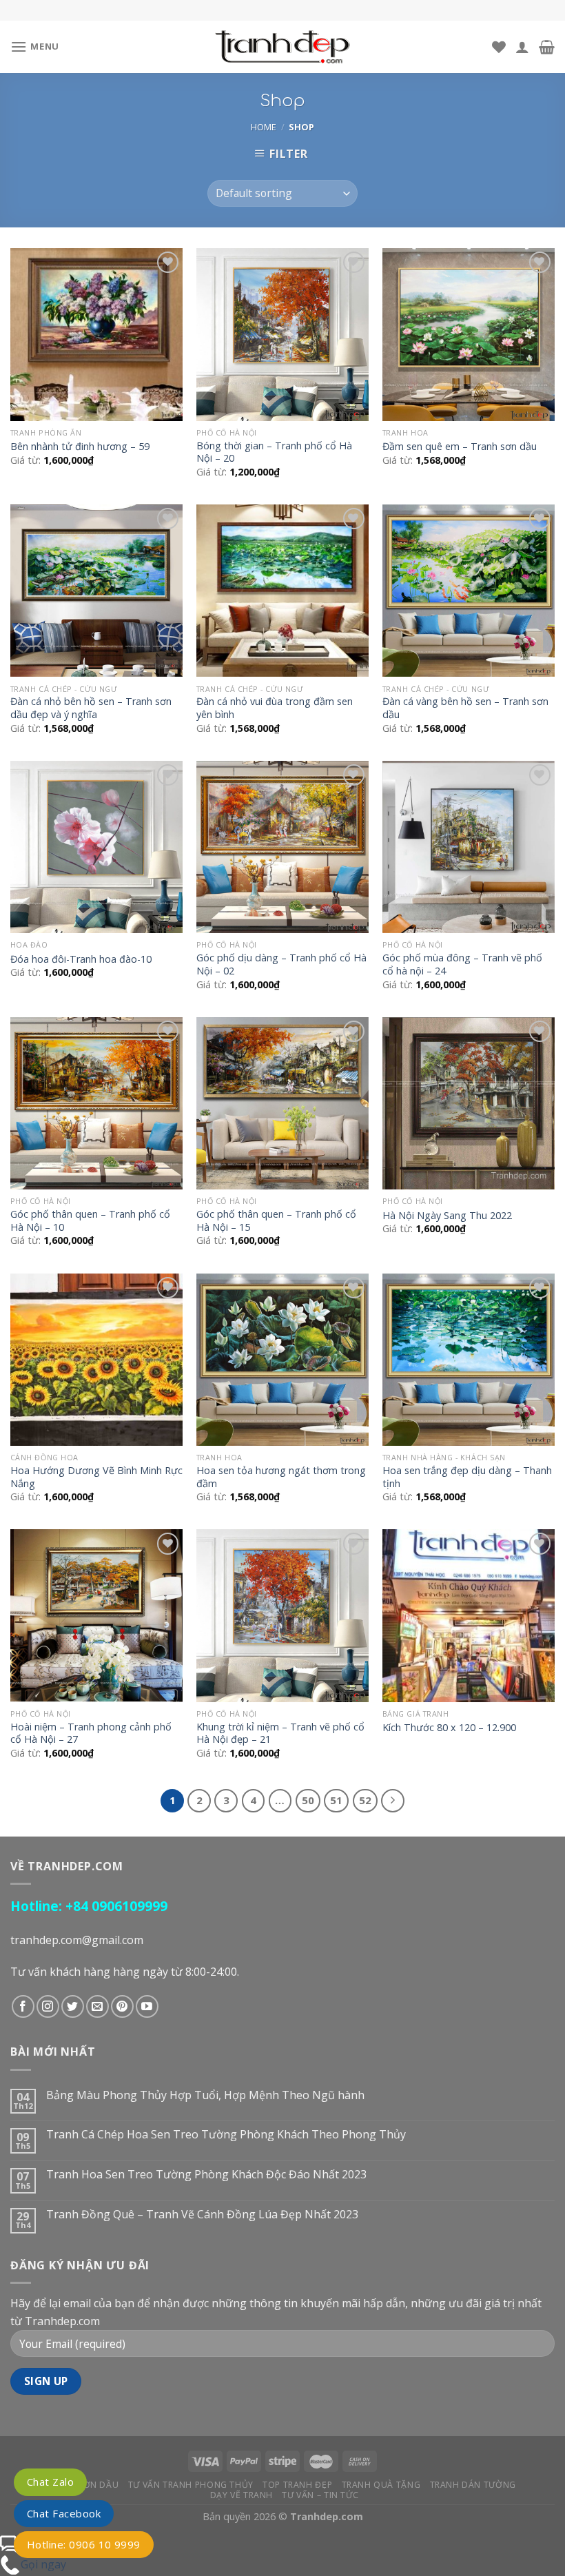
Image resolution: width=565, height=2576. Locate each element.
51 (336, 1800)
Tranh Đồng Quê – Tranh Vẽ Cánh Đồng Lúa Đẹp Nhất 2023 (202, 2215)
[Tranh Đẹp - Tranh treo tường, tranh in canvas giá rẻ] (282, 47)
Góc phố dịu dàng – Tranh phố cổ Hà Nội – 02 (281, 964)
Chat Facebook (64, 2513)
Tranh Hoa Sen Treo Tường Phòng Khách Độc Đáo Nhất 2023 (206, 2175)
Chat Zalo (50, 2482)
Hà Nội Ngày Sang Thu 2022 (447, 1216)
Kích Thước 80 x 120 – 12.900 (449, 1728)
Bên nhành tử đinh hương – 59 (80, 447)
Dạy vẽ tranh (242, 2495)
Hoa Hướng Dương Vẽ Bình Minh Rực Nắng (96, 1477)
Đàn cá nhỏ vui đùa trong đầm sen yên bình (275, 708)
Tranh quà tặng (381, 2485)
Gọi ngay (43, 2564)
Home (264, 127)
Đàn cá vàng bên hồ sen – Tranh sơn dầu (465, 708)
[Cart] (547, 47)
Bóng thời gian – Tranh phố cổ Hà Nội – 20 (274, 452)
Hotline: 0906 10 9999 (84, 2544)
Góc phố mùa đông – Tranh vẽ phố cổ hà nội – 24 (462, 964)
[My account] (522, 47)
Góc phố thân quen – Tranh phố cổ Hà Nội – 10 (90, 1221)
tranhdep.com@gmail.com (77, 1940)
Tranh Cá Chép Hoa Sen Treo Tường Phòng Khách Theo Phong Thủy (226, 2135)
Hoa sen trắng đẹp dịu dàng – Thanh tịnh (467, 1477)
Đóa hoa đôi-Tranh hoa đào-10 (81, 959)
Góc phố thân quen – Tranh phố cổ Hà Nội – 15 (276, 1221)
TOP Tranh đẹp (297, 2485)
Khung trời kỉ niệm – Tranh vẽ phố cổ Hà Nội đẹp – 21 (280, 1734)
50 (308, 1800)
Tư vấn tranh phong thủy (191, 2485)
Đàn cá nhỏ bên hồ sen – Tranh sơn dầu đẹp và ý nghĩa (91, 708)
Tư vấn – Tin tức (320, 2495)
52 (365, 1800)
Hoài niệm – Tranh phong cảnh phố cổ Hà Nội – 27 (91, 1734)
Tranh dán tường (473, 2485)
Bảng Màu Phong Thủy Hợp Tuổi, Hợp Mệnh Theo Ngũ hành (205, 2095)
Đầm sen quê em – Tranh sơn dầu (460, 447)
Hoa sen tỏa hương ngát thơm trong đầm (281, 1477)
